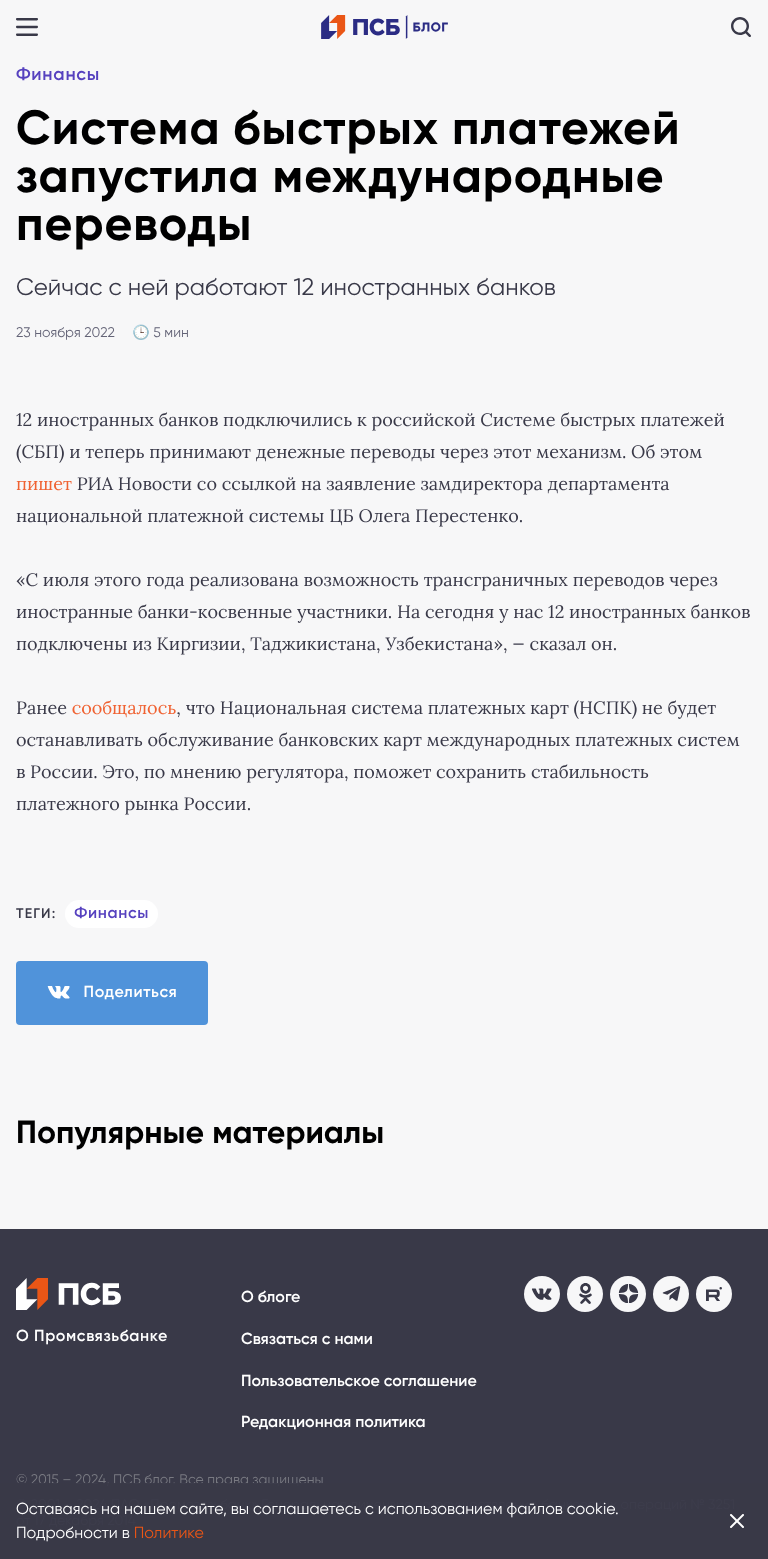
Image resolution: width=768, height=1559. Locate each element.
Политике (169, 1532)
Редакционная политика (333, 1422)
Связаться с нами (307, 1339)
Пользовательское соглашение (359, 1381)
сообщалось (124, 708)
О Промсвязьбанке (92, 1336)
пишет (44, 484)
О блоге (270, 1297)
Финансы (58, 74)
